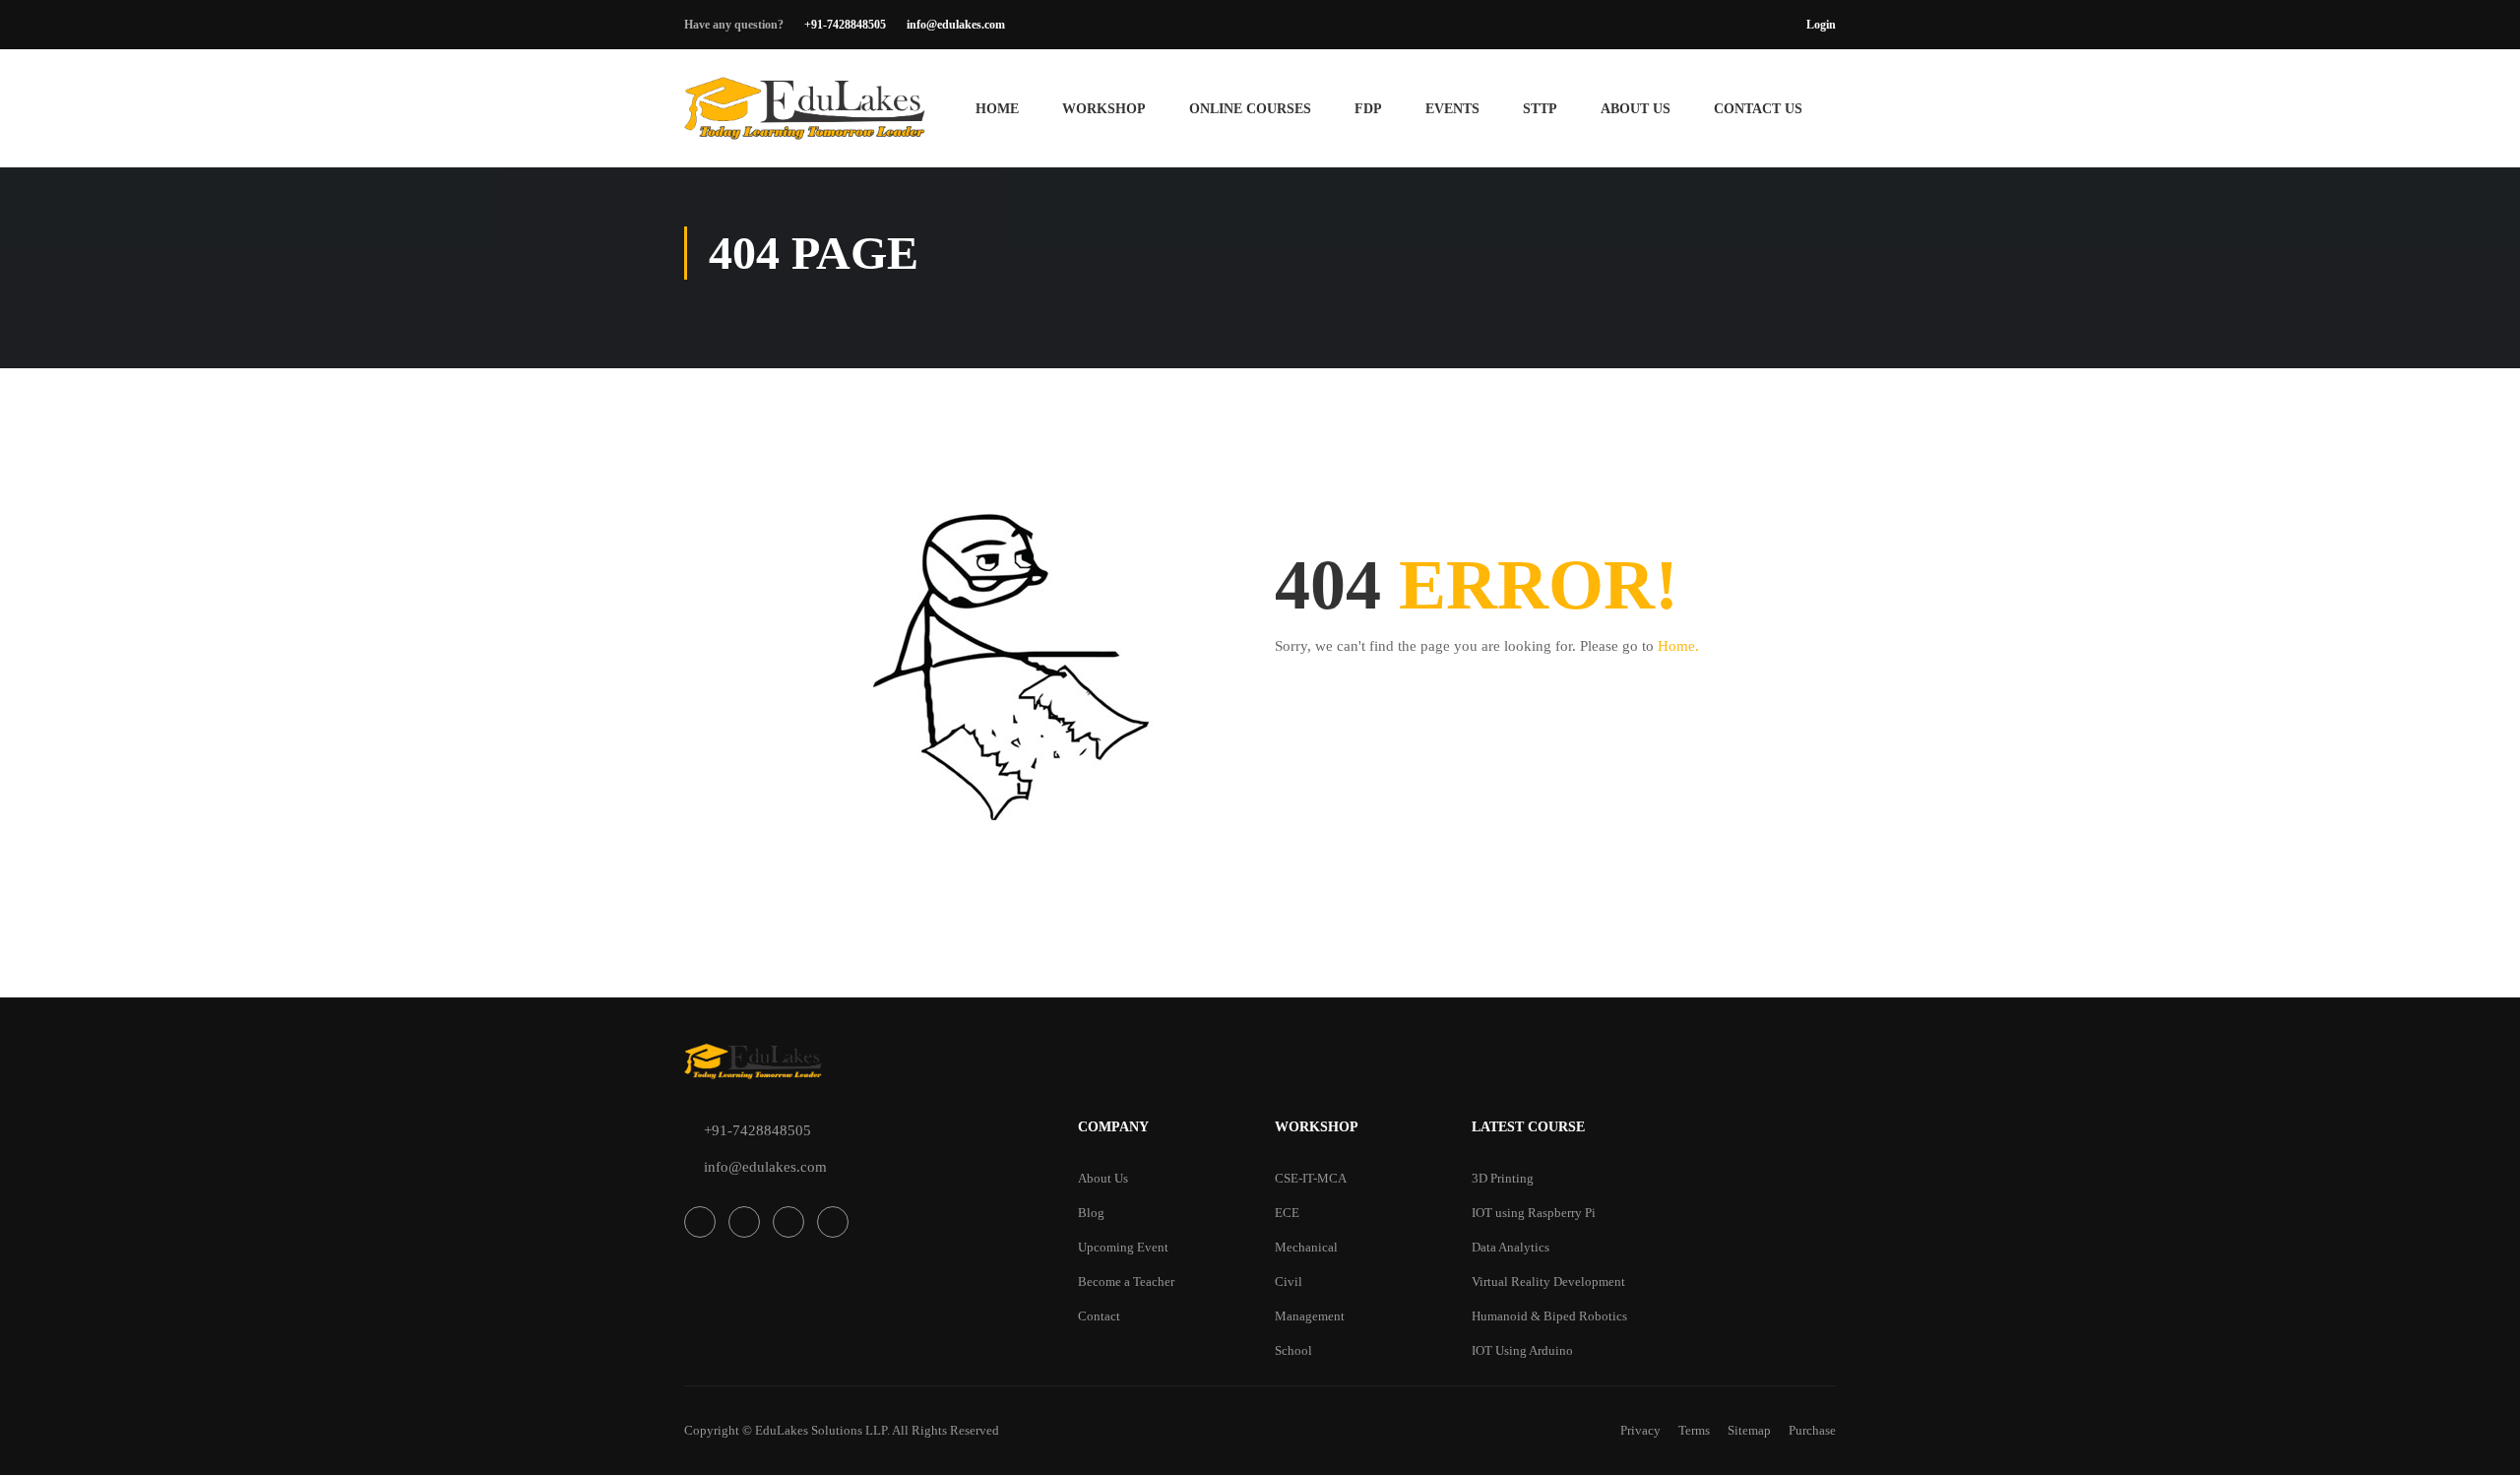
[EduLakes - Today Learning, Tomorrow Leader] (807, 118)
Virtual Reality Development (1548, 1282)
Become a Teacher (1126, 1282)
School (1293, 1350)
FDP (1368, 109)
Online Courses (1250, 109)
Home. (1678, 646)
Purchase (1812, 1430)
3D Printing (1503, 1178)
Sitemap (1749, 1430)
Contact (1099, 1316)
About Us (1103, 1178)
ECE (1287, 1213)
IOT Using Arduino (1522, 1350)
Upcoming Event (1123, 1247)
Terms (1694, 1430)
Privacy (1640, 1430)
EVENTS (1452, 109)
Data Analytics (1511, 1247)
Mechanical (1306, 1247)
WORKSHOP (1104, 109)
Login (1821, 25)
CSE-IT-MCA (1311, 1178)
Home (997, 109)
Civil (1289, 1282)
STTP (1540, 109)
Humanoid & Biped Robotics (1549, 1316)
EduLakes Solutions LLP (821, 1430)
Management (1310, 1316)
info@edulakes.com (956, 25)
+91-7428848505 (845, 25)
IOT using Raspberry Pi (1534, 1213)
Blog (1091, 1213)
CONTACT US (1758, 109)
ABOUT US (1636, 109)
